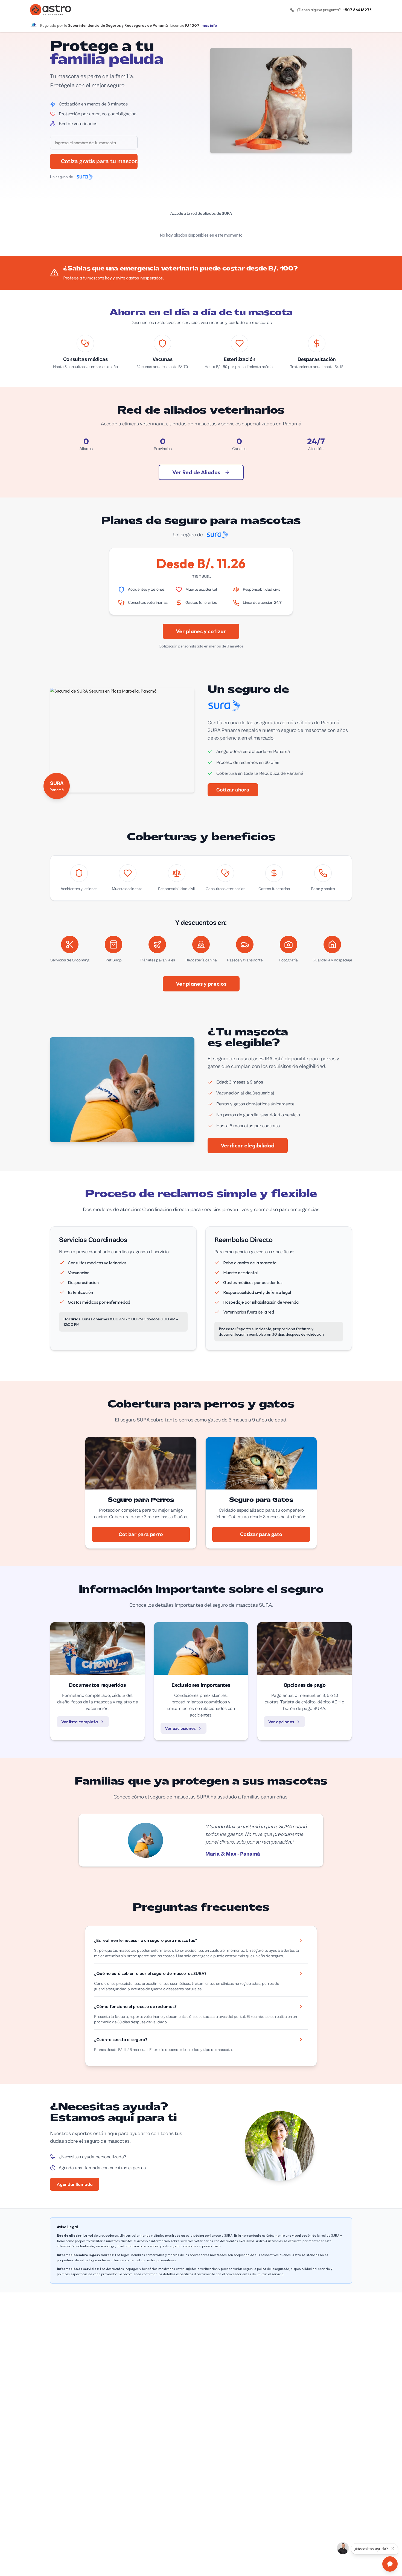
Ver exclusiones (180, 1728)
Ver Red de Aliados (196, 472)
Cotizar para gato (261, 1534)
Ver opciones (281, 1722)
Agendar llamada (75, 2184)
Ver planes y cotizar (201, 631)
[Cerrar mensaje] (393, 2548)
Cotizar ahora (233, 790)
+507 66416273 (357, 10)
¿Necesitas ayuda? (371, 2549)
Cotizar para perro (141, 1534)
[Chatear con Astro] (390, 2564)
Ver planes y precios (201, 984)
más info (209, 25)
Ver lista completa (80, 1722)
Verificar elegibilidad (248, 1145)
